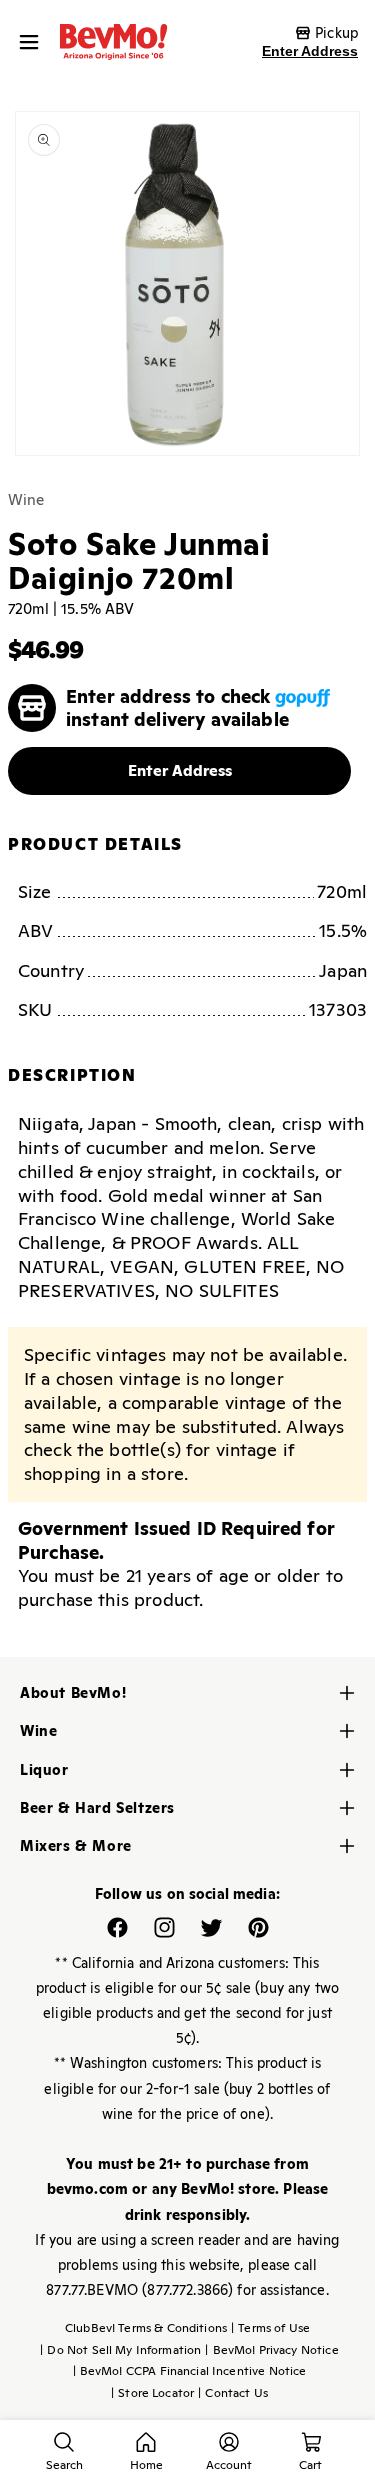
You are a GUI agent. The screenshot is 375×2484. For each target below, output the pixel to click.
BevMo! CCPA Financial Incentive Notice (190, 2371)
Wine (26, 499)
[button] (34, 42)
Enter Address (310, 51)
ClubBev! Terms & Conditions (146, 2328)
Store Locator (152, 2393)
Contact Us (233, 2393)
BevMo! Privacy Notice (271, 2350)
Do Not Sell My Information (120, 2350)
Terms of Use (270, 2328)
